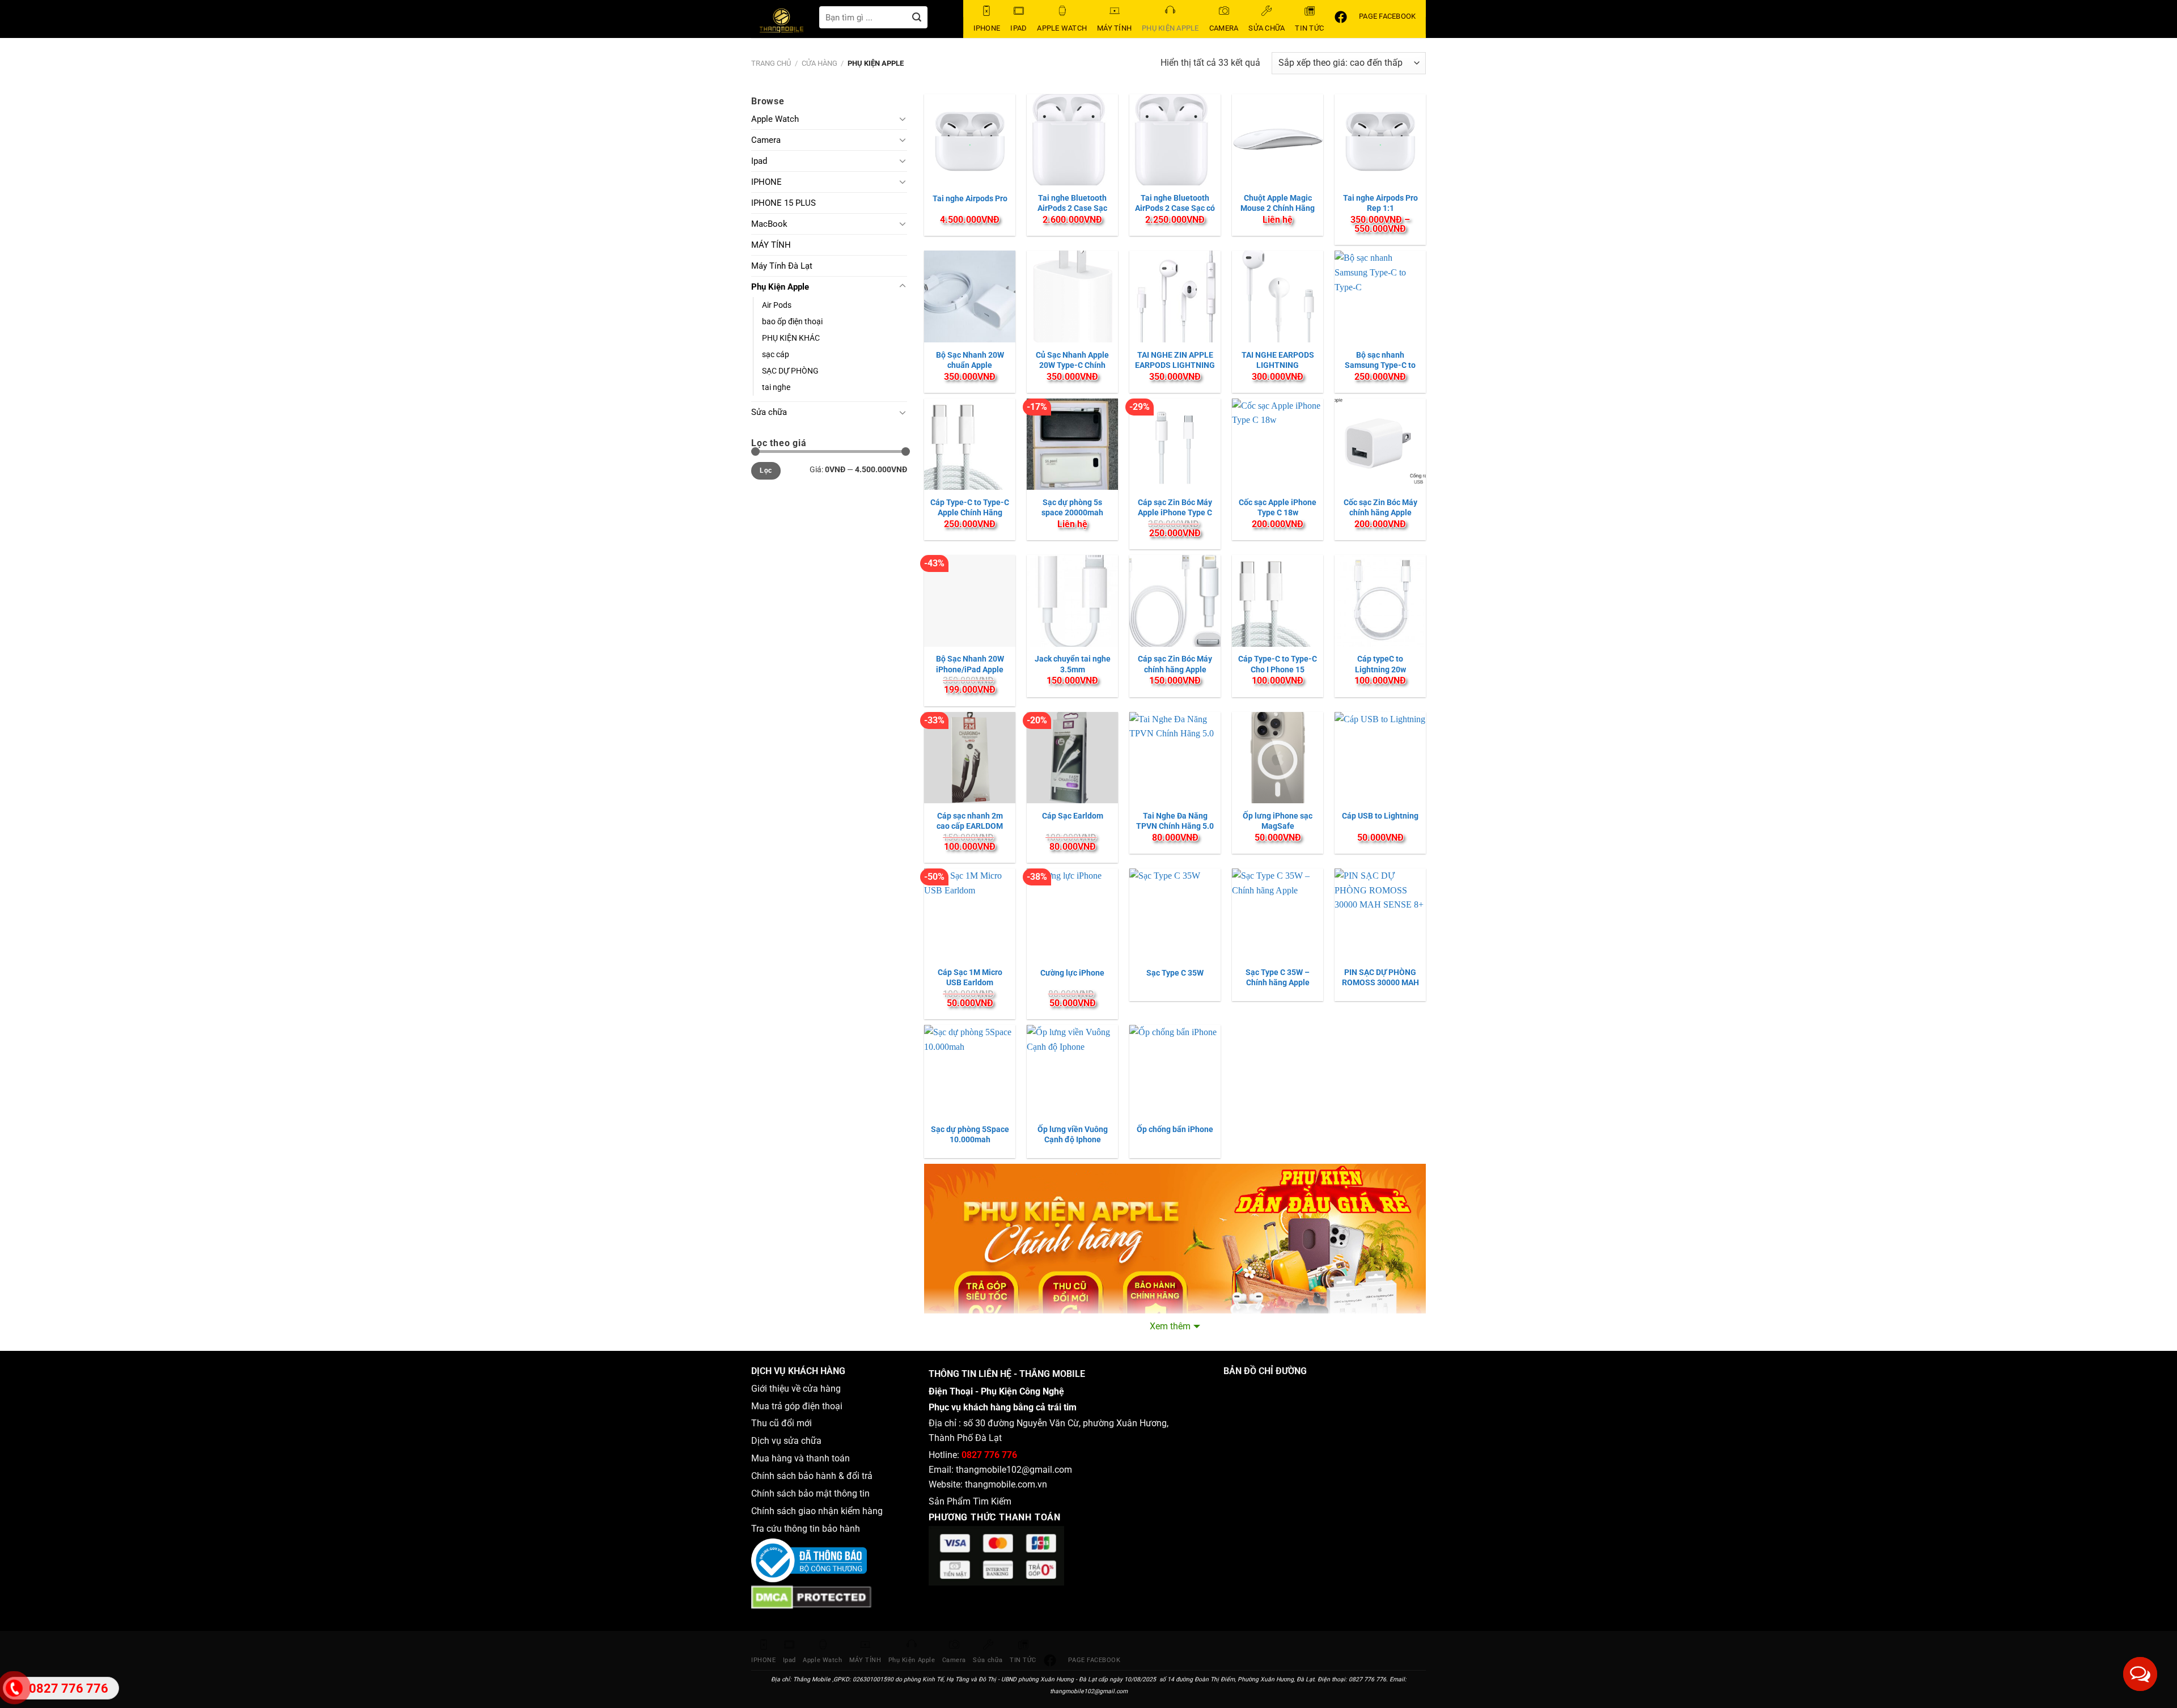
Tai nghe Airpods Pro (970, 198)
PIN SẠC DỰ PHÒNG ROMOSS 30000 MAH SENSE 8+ (1380, 982)
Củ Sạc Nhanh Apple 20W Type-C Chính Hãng (1072, 365)
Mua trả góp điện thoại (797, 1406)
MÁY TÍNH (771, 245)
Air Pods (777, 305)
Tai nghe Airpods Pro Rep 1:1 (1380, 203)
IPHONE (766, 182)
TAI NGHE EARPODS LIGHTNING (1278, 360)
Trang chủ (771, 63)
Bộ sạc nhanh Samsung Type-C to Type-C (1380, 365)
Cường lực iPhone (1072, 973)
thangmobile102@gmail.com (1014, 1470)
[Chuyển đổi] (903, 118)
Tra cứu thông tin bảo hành (806, 1529)
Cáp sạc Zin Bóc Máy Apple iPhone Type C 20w (1175, 512)
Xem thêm (1170, 1326)
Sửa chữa (769, 412)
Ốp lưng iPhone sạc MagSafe (1278, 821)
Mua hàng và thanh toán (802, 1458)
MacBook (769, 224)
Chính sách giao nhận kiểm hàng (819, 1511)
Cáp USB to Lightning (1380, 816)
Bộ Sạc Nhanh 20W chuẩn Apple (970, 360)
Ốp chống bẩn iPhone (1175, 1129)
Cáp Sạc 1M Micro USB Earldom (970, 977)
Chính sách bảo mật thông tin (813, 1493)
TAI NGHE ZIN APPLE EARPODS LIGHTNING (1175, 360)
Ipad (759, 161)
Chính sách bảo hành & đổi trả (812, 1476)
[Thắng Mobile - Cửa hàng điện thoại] (785, 23)
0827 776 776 (989, 1455)
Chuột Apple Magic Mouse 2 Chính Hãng (1278, 203)
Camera (766, 140)
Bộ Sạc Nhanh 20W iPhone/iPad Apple (970, 664)
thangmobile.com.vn (1006, 1484)
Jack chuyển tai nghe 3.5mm (1073, 664)
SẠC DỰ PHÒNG (790, 371)
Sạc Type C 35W (1175, 973)
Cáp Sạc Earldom (1073, 816)
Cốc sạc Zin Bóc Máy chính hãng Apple (1380, 507)
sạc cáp (776, 355)
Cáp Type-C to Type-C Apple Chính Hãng (970, 507)
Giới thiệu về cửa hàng (796, 1389)
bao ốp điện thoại (792, 322)
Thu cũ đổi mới (782, 1423)
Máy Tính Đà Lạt (782, 266)
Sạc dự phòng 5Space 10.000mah (970, 1134)
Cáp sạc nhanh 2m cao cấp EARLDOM (970, 821)
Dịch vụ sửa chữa (786, 1441)
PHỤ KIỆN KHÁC (791, 338)
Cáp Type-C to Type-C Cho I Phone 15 (1278, 664)
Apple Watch (775, 119)
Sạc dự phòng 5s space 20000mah (1072, 507)
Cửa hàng (819, 63)
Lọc (766, 471)
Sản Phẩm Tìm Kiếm (970, 1501)
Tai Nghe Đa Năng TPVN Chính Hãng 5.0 (1175, 821)
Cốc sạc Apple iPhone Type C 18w (1278, 507)
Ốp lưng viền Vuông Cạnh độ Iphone (1073, 1134)
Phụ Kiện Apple (780, 287)
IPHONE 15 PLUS (783, 203)
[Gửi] (917, 17)
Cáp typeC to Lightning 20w (1380, 664)
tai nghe (776, 387)
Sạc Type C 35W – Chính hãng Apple (1278, 977)
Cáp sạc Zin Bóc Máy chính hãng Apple (1175, 664)
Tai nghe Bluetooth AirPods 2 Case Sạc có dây (1175, 208)
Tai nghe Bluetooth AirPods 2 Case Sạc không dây (1072, 208)
